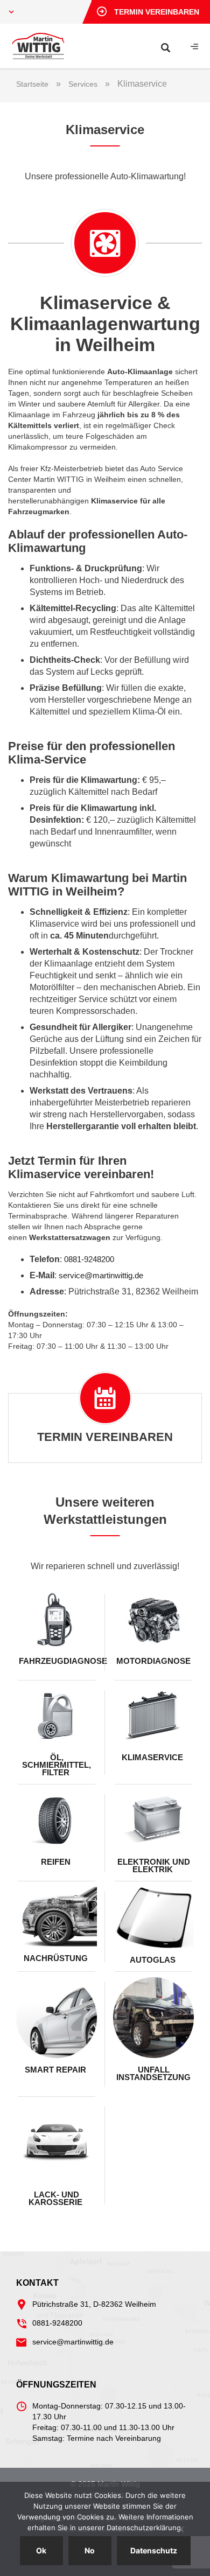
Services (83, 84)
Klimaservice (153, 1757)
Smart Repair (57, 2070)
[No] (180, 2529)
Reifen (57, 1862)
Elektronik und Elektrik (154, 1865)
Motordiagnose (153, 1661)
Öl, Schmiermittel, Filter (57, 1765)
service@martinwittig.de (101, 1275)
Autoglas (154, 1960)
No (90, 2550)
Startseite (32, 84)
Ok (41, 2550)
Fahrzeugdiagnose (58, 1661)
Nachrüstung (57, 1958)
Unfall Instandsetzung (153, 2073)
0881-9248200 (89, 1259)
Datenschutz (154, 2550)
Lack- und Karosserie (57, 2198)
